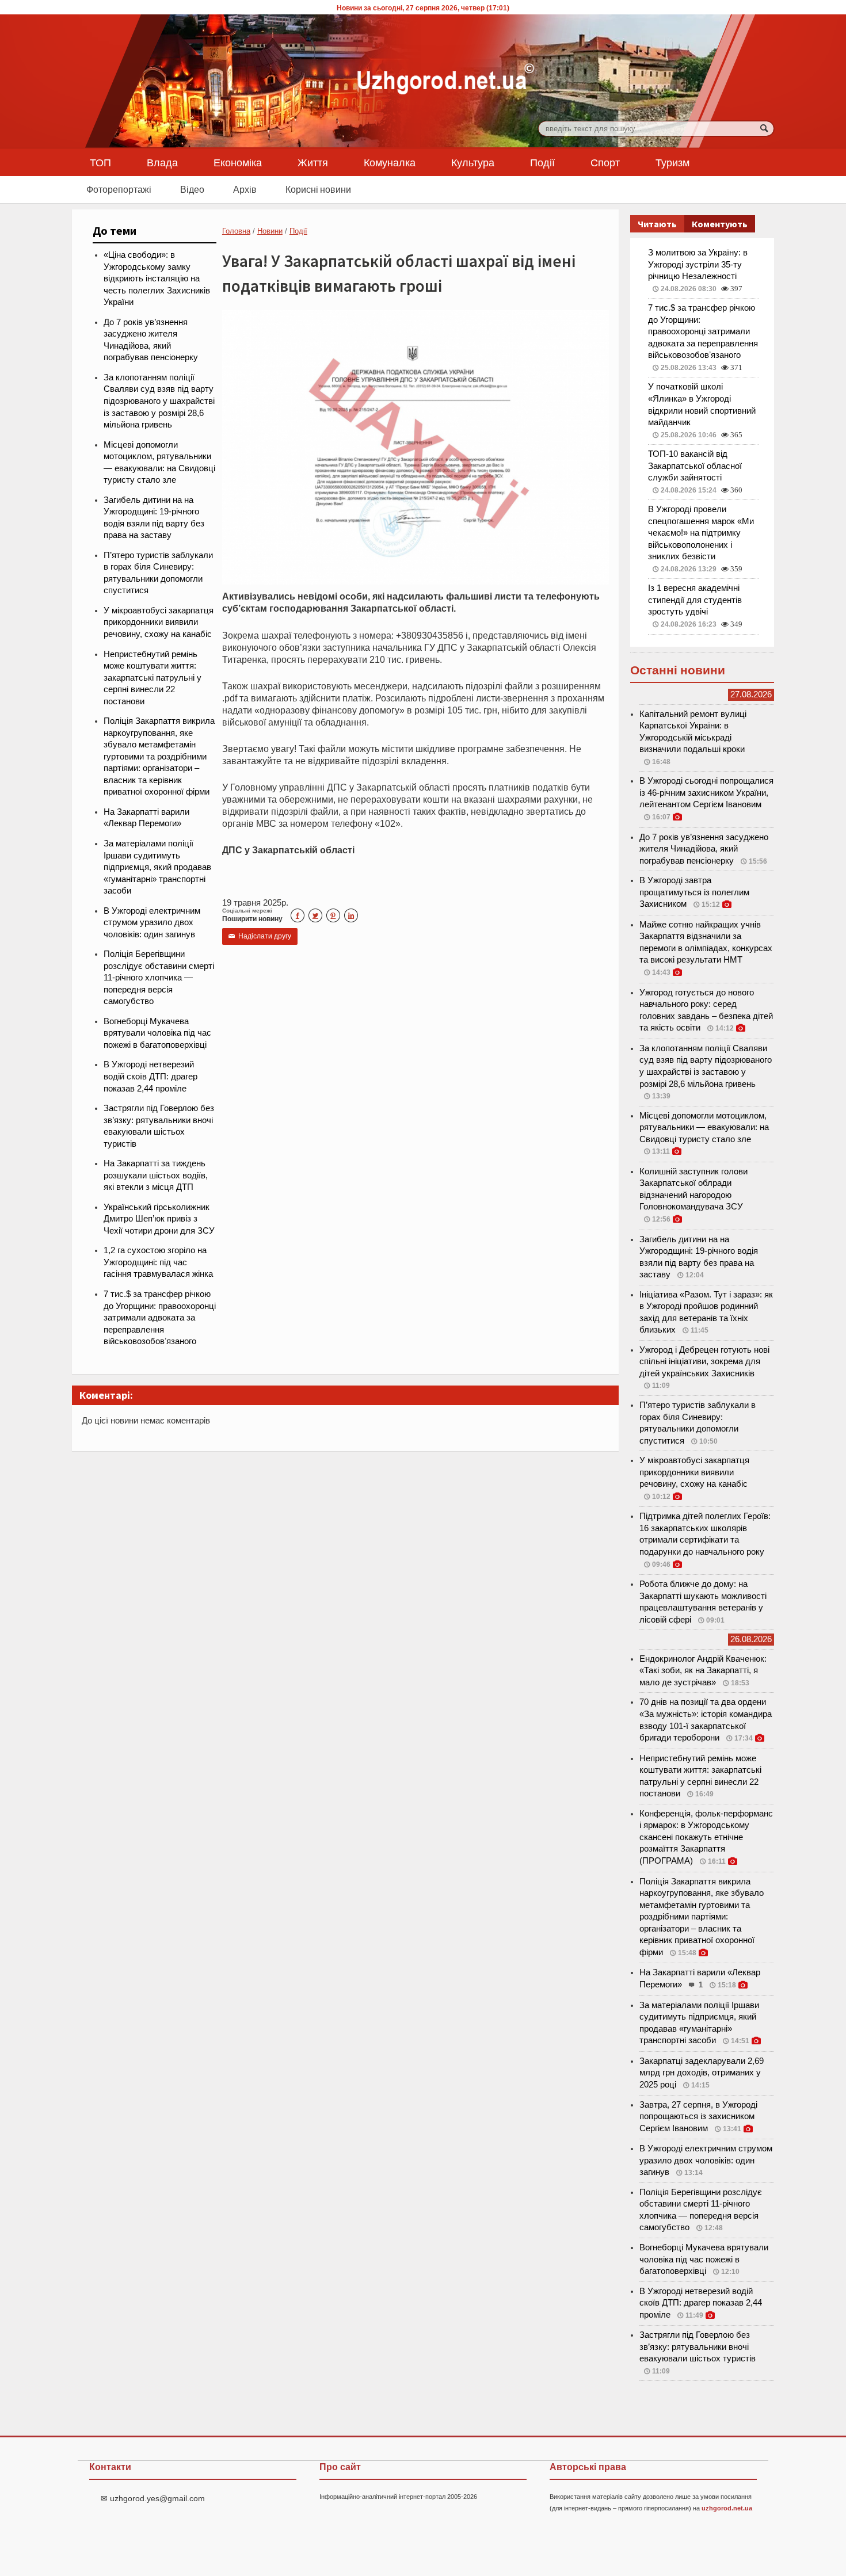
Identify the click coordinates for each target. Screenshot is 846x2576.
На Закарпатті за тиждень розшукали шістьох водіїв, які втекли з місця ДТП (156, 1175)
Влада (162, 162)
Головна (236, 231)
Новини (270, 231)
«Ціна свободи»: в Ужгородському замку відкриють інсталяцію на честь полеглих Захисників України (157, 278)
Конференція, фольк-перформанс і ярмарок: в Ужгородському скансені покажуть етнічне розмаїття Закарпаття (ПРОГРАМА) (706, 1837)
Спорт (605, 162)
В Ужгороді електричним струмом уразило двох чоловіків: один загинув (152, 923)
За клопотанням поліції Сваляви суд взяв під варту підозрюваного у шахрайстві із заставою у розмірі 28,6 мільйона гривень (159, 401)
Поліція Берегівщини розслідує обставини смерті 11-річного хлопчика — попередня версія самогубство (159, 978)
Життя (313, 162)
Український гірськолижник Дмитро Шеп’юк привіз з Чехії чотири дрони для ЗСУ (159, 1219)
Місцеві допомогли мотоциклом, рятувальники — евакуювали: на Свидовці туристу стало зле (704, 1127)
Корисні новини (318, 189)
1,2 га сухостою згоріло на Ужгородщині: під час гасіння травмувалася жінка (158, 1262)
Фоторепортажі (119, 189)
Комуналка (390, 162)
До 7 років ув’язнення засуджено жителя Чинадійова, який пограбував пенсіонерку (704, 849)
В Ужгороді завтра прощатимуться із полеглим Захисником (694, 892)
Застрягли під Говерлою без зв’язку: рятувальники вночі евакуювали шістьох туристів (698, 2347)
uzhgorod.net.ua (727, 2508)
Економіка (238, 162)
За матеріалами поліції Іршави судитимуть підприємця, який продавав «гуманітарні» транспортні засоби (157, 867)
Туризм (672, 162)
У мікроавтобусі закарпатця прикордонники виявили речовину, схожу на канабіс (159, 622)
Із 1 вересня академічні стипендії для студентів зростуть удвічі (695, 600)
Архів (245, 189)
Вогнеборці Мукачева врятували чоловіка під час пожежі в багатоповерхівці (157, 1033)
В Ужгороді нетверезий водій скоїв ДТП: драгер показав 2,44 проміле (150, 1076)
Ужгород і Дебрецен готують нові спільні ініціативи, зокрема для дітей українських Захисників (704, 1362)
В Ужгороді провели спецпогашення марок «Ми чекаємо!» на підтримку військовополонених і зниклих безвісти (701, 533)
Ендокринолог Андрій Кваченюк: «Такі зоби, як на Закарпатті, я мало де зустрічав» (703, 1671)
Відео (192, 189)
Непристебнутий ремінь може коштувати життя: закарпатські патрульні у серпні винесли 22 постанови (153, 678)
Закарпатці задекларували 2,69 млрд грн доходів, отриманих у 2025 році (702, 2073)
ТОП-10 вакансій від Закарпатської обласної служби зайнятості (695, 466)
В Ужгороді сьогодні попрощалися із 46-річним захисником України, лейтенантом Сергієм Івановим (706, 793)
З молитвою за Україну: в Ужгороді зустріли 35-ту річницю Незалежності (698, 264)
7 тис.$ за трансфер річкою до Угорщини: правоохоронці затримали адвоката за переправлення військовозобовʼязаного (160, 1318)
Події (542, 162)
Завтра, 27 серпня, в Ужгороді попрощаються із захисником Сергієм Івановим (698, 2117)
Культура (473, 162)
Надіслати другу (260, 936)
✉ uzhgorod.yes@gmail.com (153, 2498)
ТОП (100, 162)
